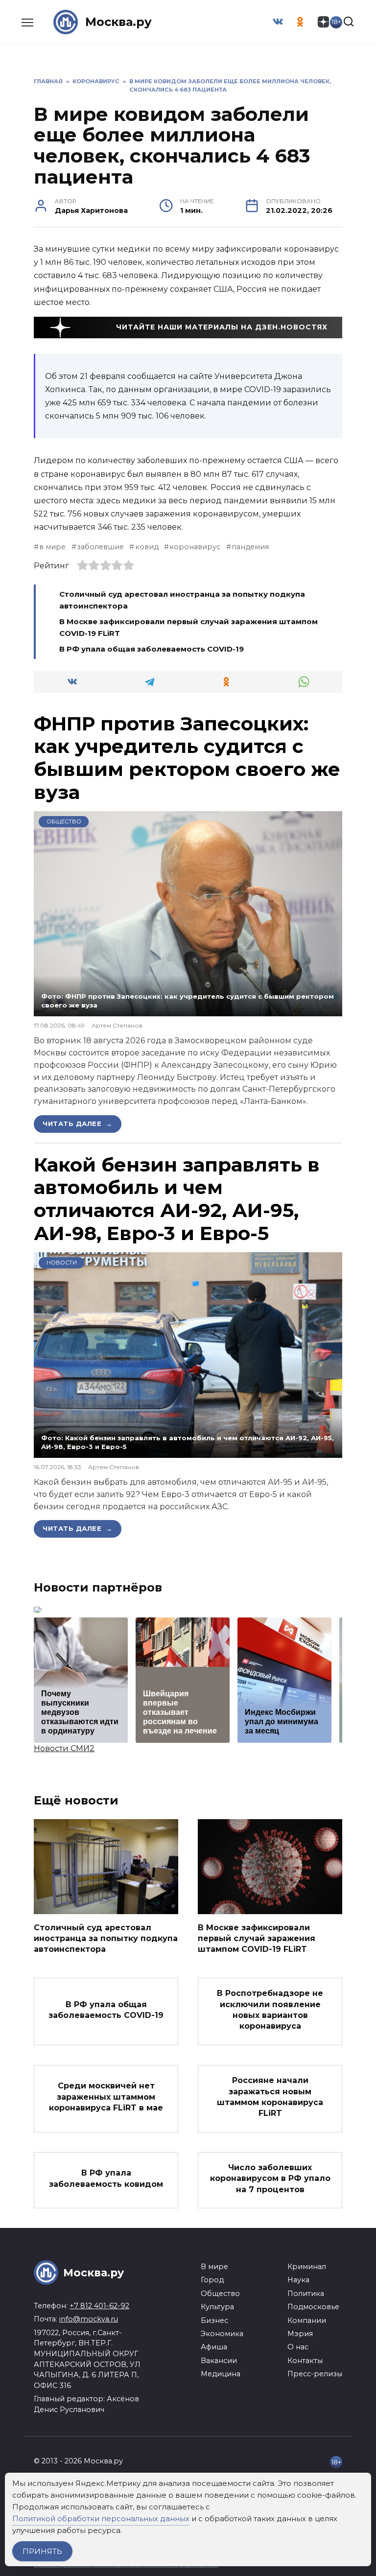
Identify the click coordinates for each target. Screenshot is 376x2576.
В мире (214, 2267)
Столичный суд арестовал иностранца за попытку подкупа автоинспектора (106, 1938)
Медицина (221, 2374)
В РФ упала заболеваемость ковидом (106, 2178)
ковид (147, 547)
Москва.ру (118, 22)
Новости (62, 1263)
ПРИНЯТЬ (42, 2551)
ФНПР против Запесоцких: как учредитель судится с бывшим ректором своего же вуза (187, 758)
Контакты (305, 2361)
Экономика (222, 2334)
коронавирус (195, 547)
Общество (64, 821)
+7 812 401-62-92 (99, 2306)
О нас (298, 2347)
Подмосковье (313, 2307)
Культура (217, 2307)
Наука (298, 2280)
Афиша (214, 2347)
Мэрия (300, 2334)
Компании (307, 2320)
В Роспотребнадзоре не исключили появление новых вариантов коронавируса (270, 2010)
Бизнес (214, 2320)
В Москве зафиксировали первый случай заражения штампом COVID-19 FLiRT (257, 1938)
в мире (52, 547)
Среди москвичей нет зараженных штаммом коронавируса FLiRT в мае (106, 2097)
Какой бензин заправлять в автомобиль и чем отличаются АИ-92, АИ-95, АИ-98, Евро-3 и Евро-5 (177, 1199)
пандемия (250, 547)
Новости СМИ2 (64, 1748)
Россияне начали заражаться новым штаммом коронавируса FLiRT (270, 2097)
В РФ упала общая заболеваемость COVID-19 (152, 649)
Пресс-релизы (315, 2374)
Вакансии (219, 2361)
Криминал (307, 2267)
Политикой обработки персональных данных (101, 2518)
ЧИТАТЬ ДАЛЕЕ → (78, 1124)
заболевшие (100, 547)
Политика (306, 2294)
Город (212, 2280)
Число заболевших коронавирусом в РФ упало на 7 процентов (270, 2178)
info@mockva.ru (89, 2319)
